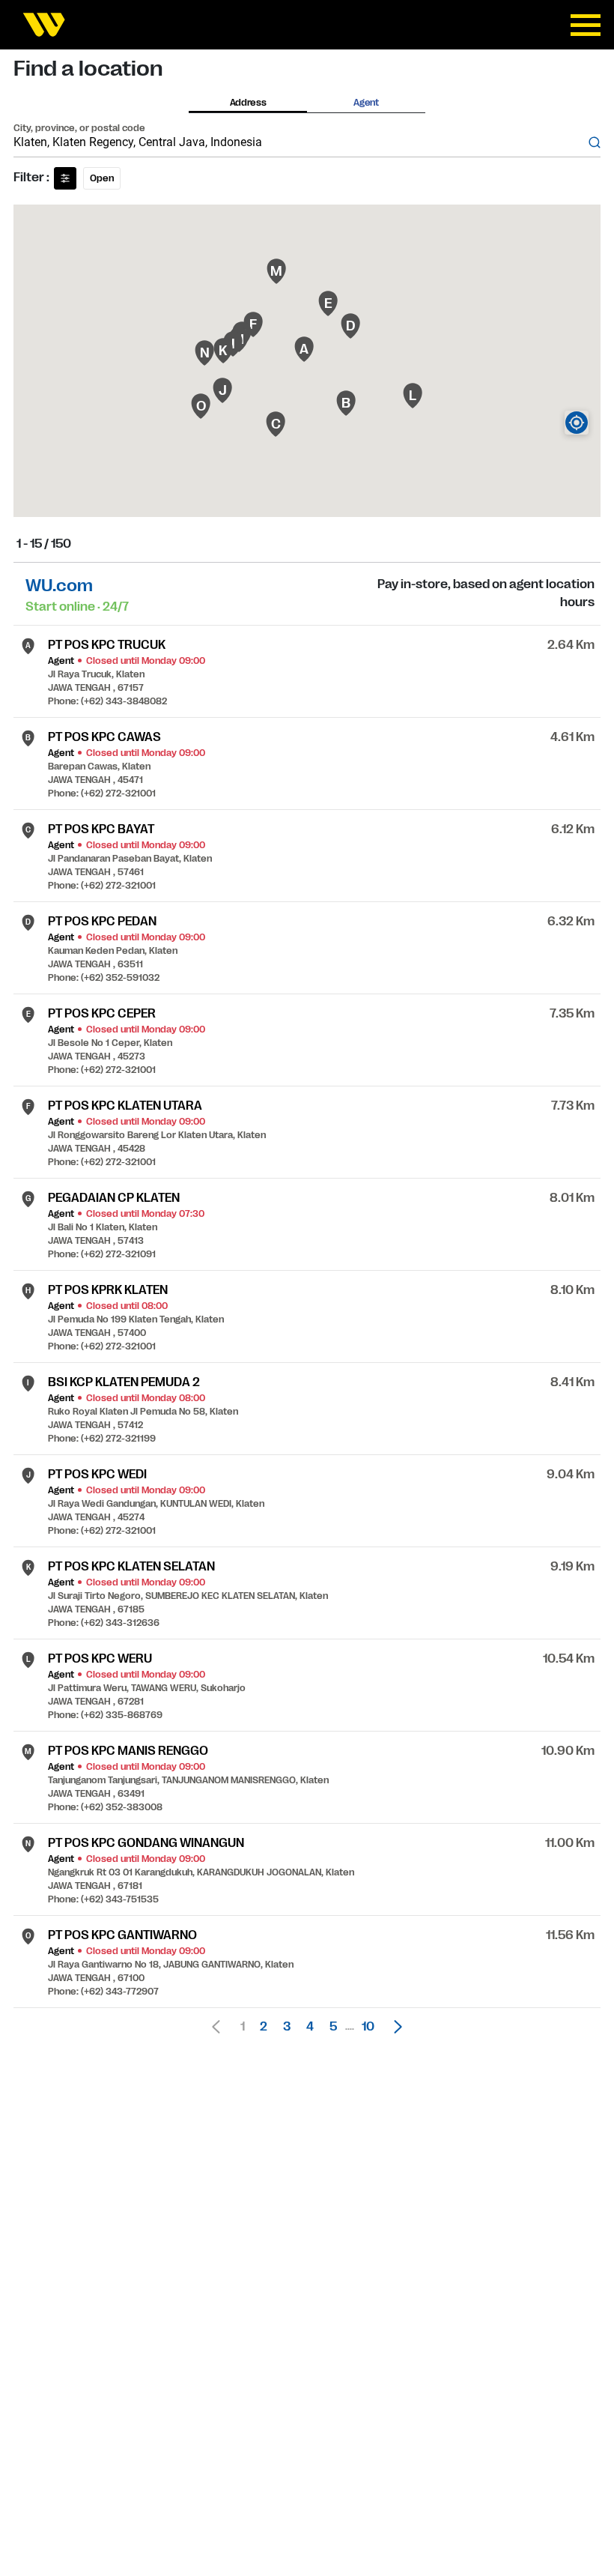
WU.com (59, 586)
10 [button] (368, 2027)
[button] (394, 2027)
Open (102, 178)
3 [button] (287, 2027)
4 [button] (310, 2027)
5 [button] (333, 2027)
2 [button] (264, 2027)
